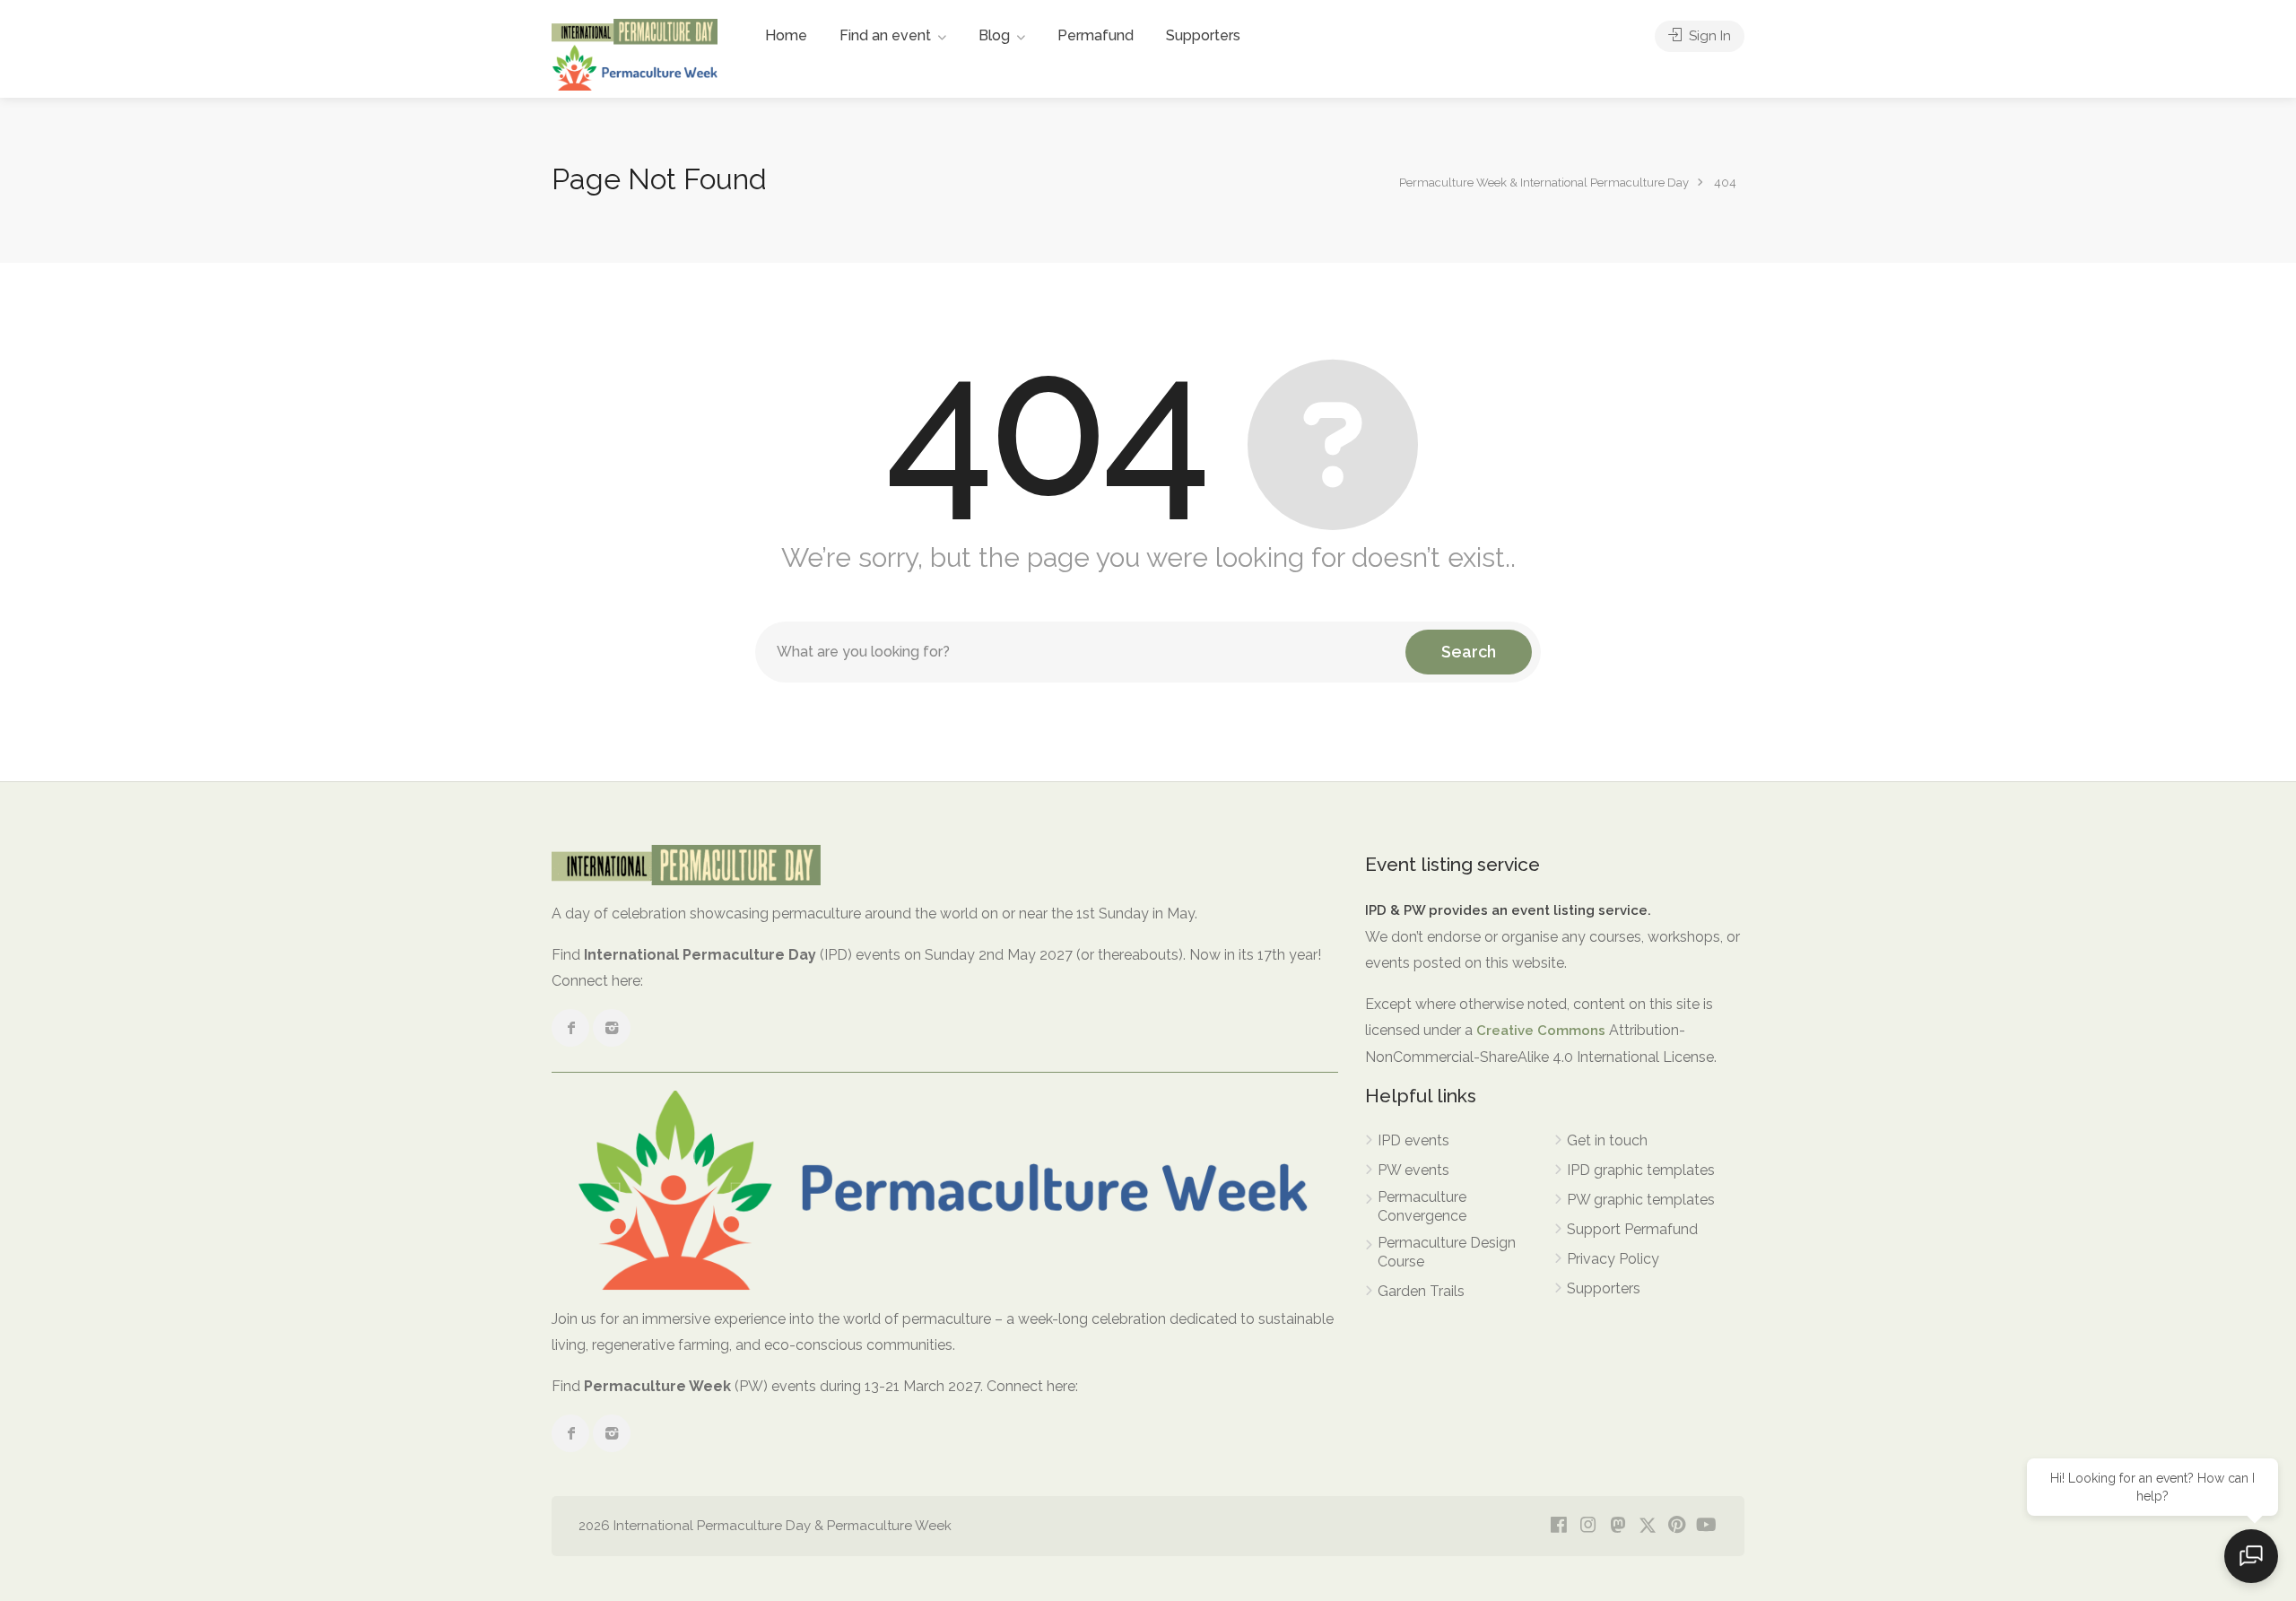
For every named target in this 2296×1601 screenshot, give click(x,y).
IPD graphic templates (1641, 1170)
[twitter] (1647, 1526)
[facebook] (1558, 1526)
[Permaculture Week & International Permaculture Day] (635, 53)
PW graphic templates (1641, 1200)
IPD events (1413, 1140)
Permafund (1096, 35)
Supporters (1203, 35)
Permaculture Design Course (1447, 1252)
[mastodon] (1618, 1526)
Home (786, 35)
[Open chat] (2251, 1556)
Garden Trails (1421, 1291)
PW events (1413, 1170)
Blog (994, 35)
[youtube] (1706, 1526)
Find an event (885, 35)
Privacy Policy (1613, 1259)
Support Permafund (1632, 1229)
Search (1469, 652)
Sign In (1708, 36)
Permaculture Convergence (1422, 1206)
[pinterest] (1677, 1526)
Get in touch (1607, 1140)
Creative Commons (1541, 1031)
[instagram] (1588, 1526)
